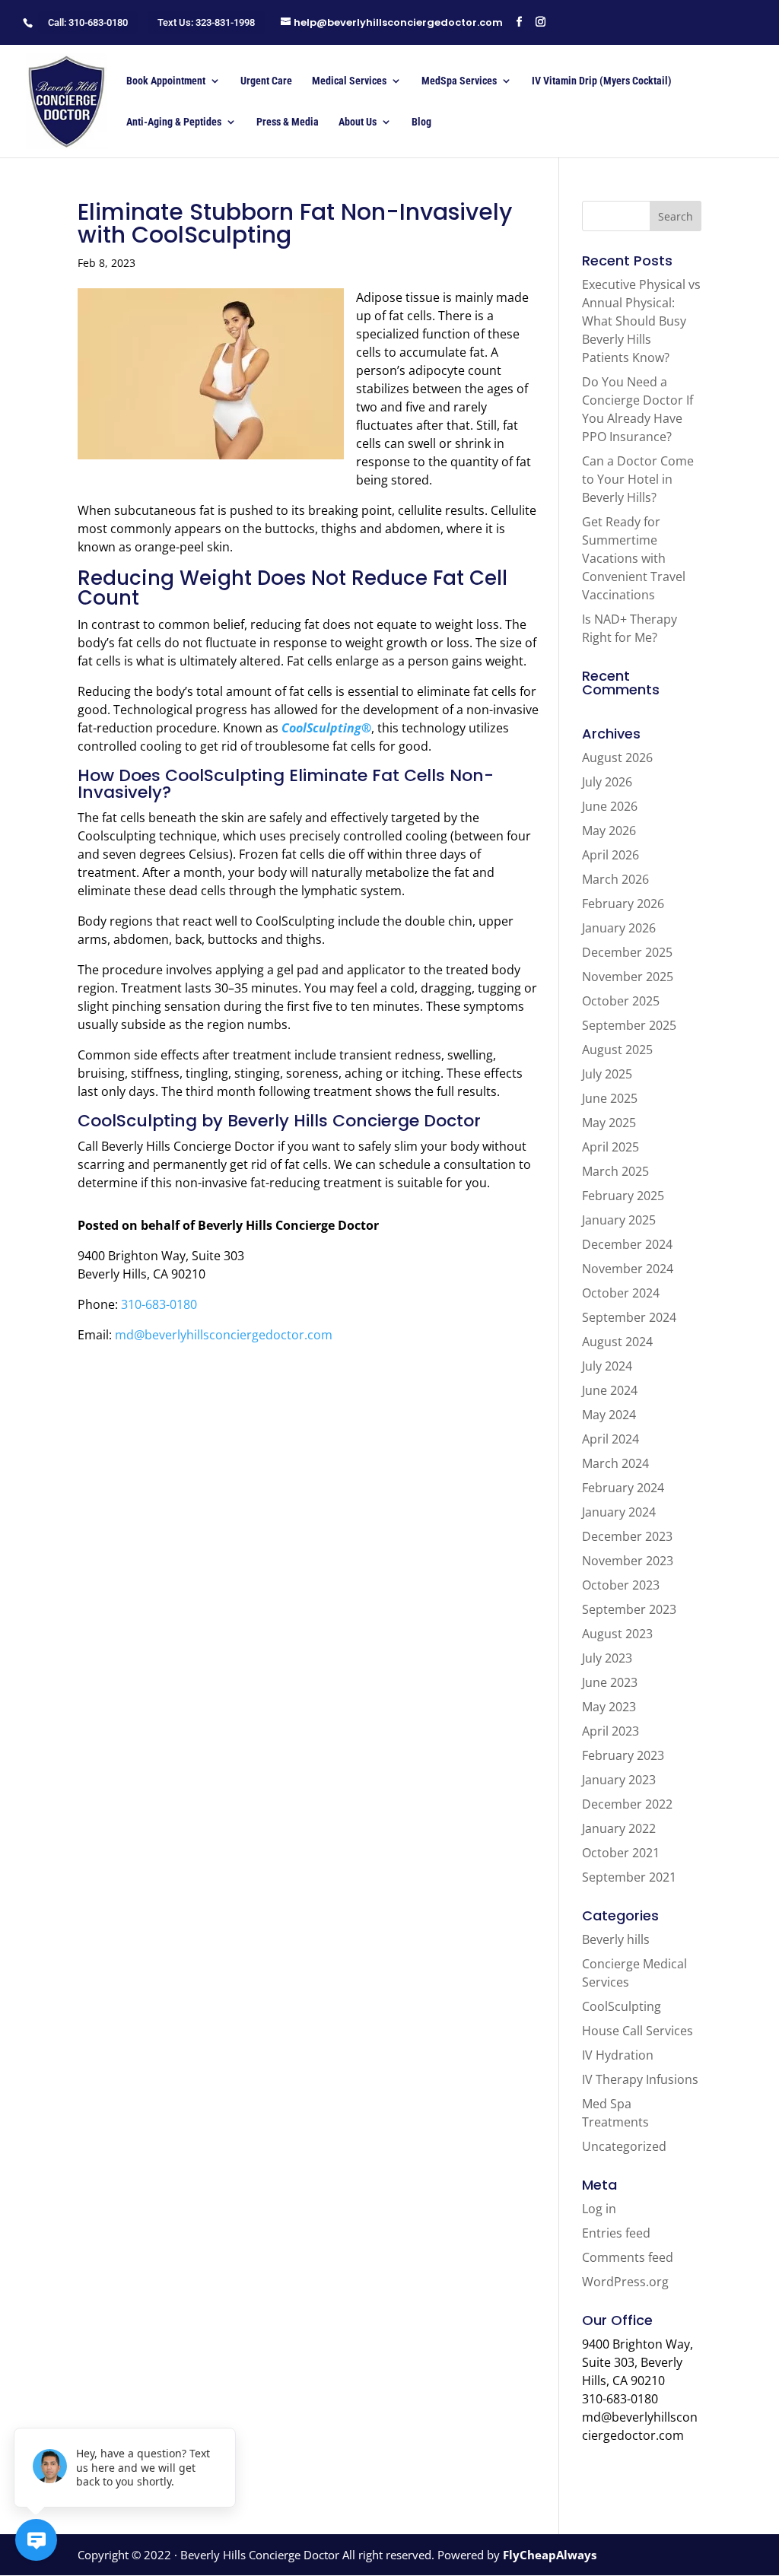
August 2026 (617, 758)
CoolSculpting (622, 2006)
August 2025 (617, 1050)
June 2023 (610, 1682)
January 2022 (619, 1828)
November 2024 (628, 1269)
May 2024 (609, 1415)
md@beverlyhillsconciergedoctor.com (224, 1335)
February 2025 (623, 1196)
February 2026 (623, 904)
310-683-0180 (159, 1304)
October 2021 (621, 1853)
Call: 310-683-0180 (88, 22)
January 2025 (619, 1220)
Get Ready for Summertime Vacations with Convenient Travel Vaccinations (634, 558)
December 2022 (627, 1804)
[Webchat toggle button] (36, 2540)
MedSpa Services (459, 81)
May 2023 (609, 1707)
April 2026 (610, 855)
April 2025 (610, 1147)
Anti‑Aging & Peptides (174, 122)
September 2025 (629, 1025)
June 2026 (610, 806)
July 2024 (607, 1366)
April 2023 (610, 1731)
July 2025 (607, 1074)
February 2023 (623, 1755)
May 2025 (609, 1123)
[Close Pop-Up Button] (227, 2411)
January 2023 (619, 1780)
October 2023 (621, 1585)
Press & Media (288, 122)
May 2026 (609, 831)
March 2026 (615, 879)
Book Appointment (166, 81)
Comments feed (628, 2257)
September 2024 (629, 1317)
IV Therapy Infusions (640, 2079)
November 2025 (628, 977)
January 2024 (619, 1512)
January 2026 (619, 928)
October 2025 (621, 1001)
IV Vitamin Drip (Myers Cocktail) (602, 81)
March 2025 (615, 1171)
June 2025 (610, 1098)
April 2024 (610, 1439)
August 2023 (617, 1634)
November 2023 (628, 1561)
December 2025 (627, 952)
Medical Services (349, 81)
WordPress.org (625, 2282)
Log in (599, 2209)
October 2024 (621, 1293)
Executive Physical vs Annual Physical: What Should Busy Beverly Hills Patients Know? (641, 321)
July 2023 (607, 1658)
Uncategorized (624, 2146)
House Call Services (638, 2031)
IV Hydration (618, 2055)
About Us (358, 122)
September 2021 (629, 1877)
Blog (421, 122)
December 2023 (627, 1536)
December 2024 (627, 1244)
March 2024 (615, 1463)
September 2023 (629, 1609)
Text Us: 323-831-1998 (206, 22)
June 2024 (610, 1390)
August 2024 (617, 1342)
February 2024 (623, 1488)
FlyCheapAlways (550, 2555)
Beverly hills (616, 1939)
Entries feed (616, 2233)
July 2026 (607, 782)
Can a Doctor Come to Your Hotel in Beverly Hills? (638, 479)
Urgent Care (266, 81)
